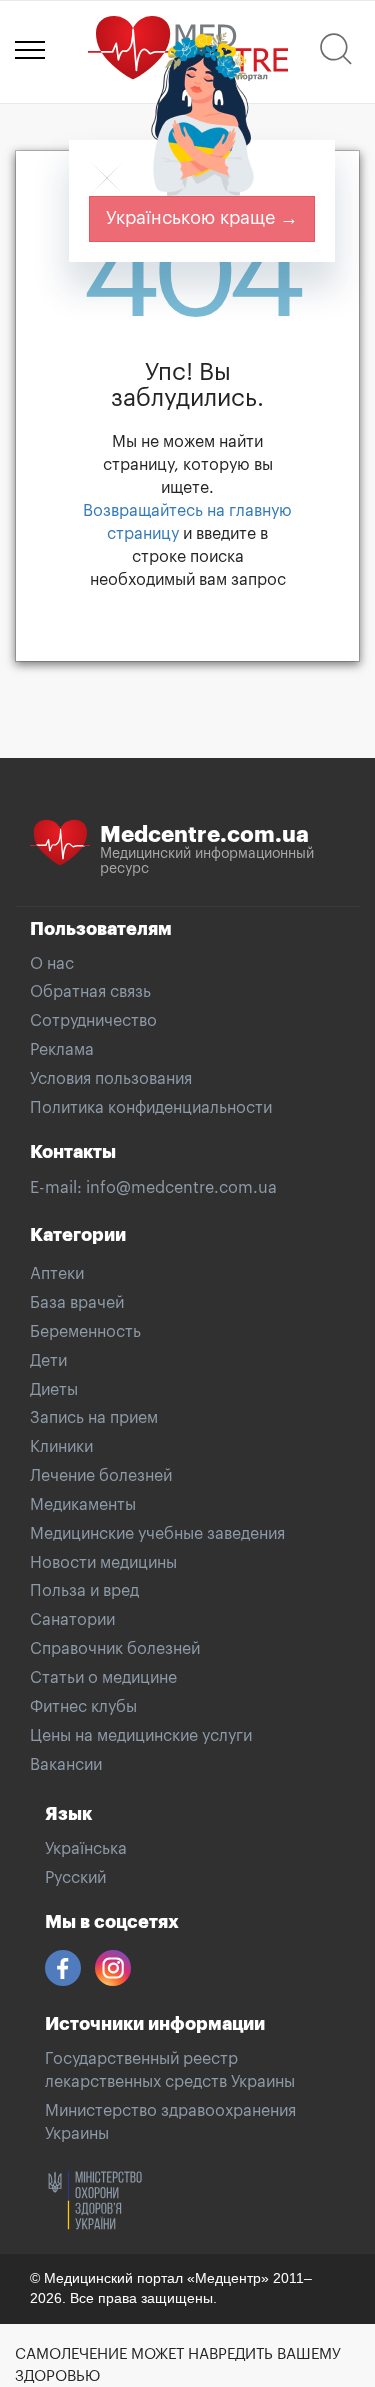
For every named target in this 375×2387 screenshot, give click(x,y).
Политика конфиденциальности (151, 1108)
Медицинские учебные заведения (157, 1534)
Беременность (85, 1332)
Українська (86, 1849)
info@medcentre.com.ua (181, 1188)
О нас (52, 964)
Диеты (54, 1390)
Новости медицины (103, 1563)
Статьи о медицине (103, 1678)
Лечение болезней (101, 1476)
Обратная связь (90, 992)
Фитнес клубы (83, 1707)
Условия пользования (111, 1079)
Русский (75, 1878)
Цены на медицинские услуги (141, 1736)
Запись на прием (94, 1418)
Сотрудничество (93, 1021)
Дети (48, 1361)
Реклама (62, 1050)
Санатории (72, 1620)
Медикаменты (83, 1505)
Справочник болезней (115, 1649)
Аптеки (57, 1274)
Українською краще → (202, 218)
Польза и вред (84, 1591)
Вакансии (66, 1765)
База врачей (77, 1303)
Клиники (61, 1447)
